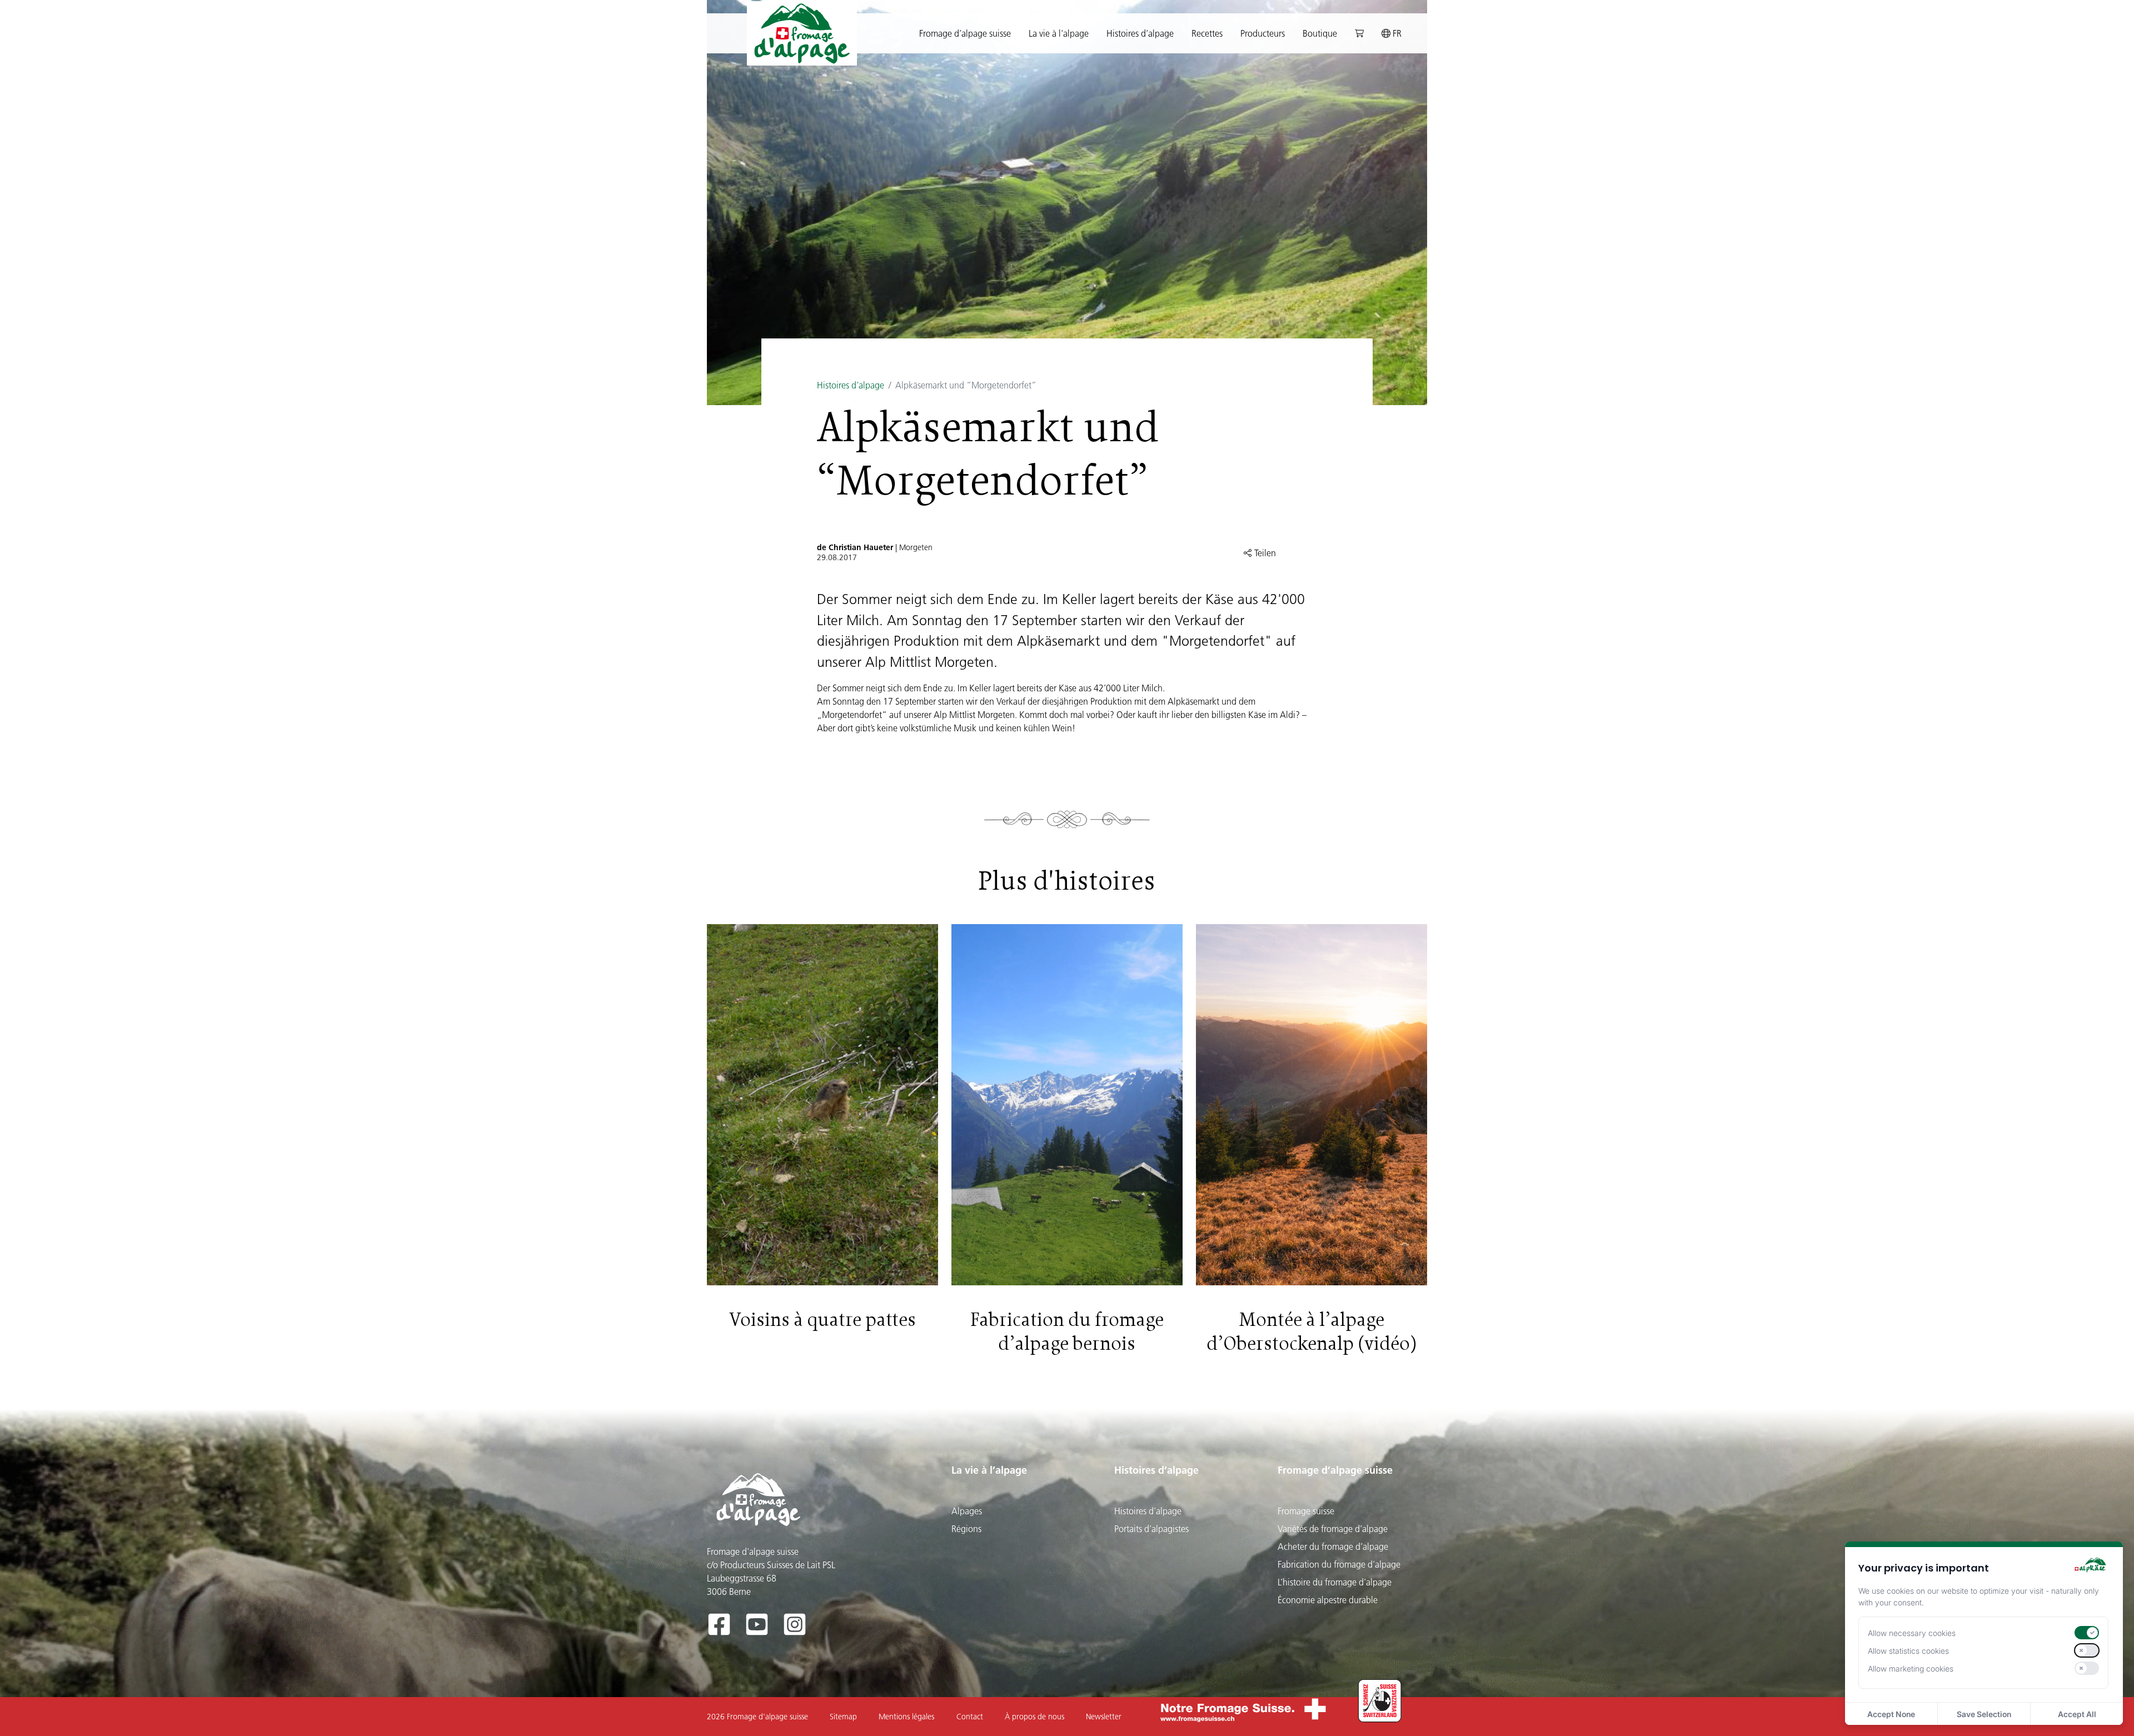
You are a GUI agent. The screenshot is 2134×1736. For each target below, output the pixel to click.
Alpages (967, 1511)
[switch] (2087, 1633)
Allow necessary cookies (1912, 1633)
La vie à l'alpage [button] (1059, 33)
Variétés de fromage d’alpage (1333, 1529)
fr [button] (1396, 33)
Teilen (1264, 553)
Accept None (1891, 1714)
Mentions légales (906, 1717)
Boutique (1320, 33)
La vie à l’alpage (989, 1470)
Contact (970, 1717)
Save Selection (1984, 1714)
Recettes (1207, 33)
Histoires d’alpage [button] (1140, 33)
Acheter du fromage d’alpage (1333, 1547)
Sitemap (843, 1717)
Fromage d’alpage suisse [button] (965, 33)
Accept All (2077, 1714)
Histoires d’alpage (851, 385)
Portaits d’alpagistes (1151, 1529)
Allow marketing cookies (1911, 1668)
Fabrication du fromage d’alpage (1339, 1564)
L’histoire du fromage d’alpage (1335, 1582)
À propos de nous (1034, 1717)
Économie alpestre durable (1328, 1600)
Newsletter (1104, 1717)
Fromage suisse (1306, 1511)
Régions (966, 1529)
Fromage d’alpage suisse (1335, 1470)
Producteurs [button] (1263, 33)
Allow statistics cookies (1908, 1651)
